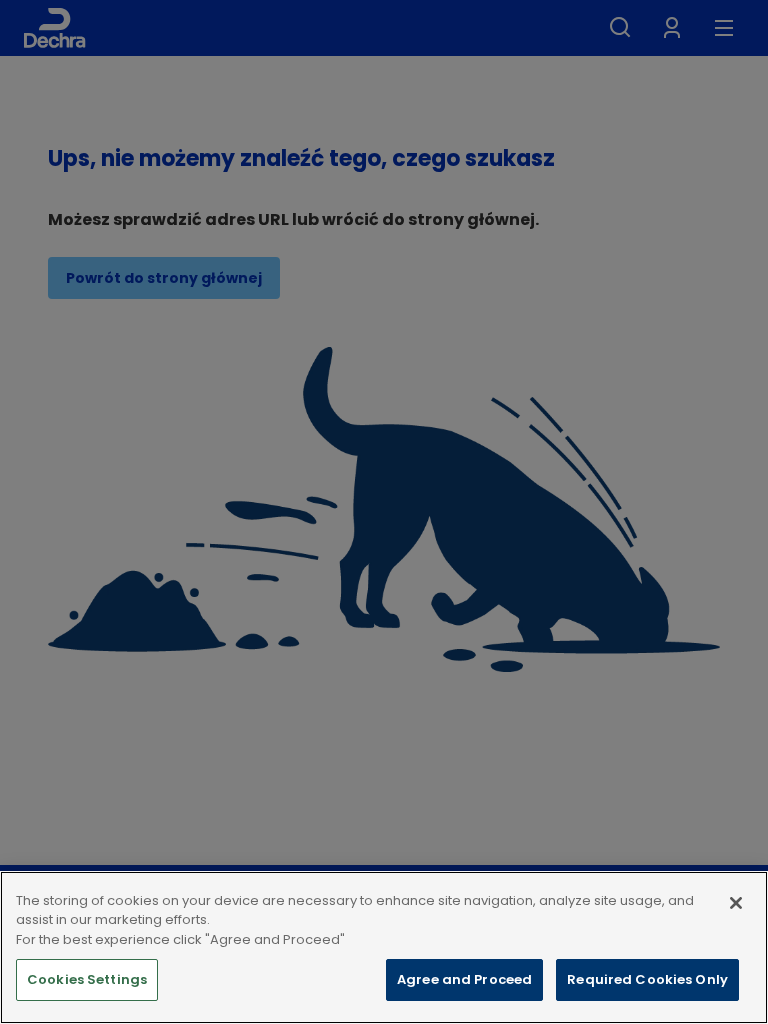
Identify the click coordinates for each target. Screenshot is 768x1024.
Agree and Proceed (464, 979)
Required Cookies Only (647, 979)
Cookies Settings (87, 979)
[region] (384, 947)
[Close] (736, 903)
